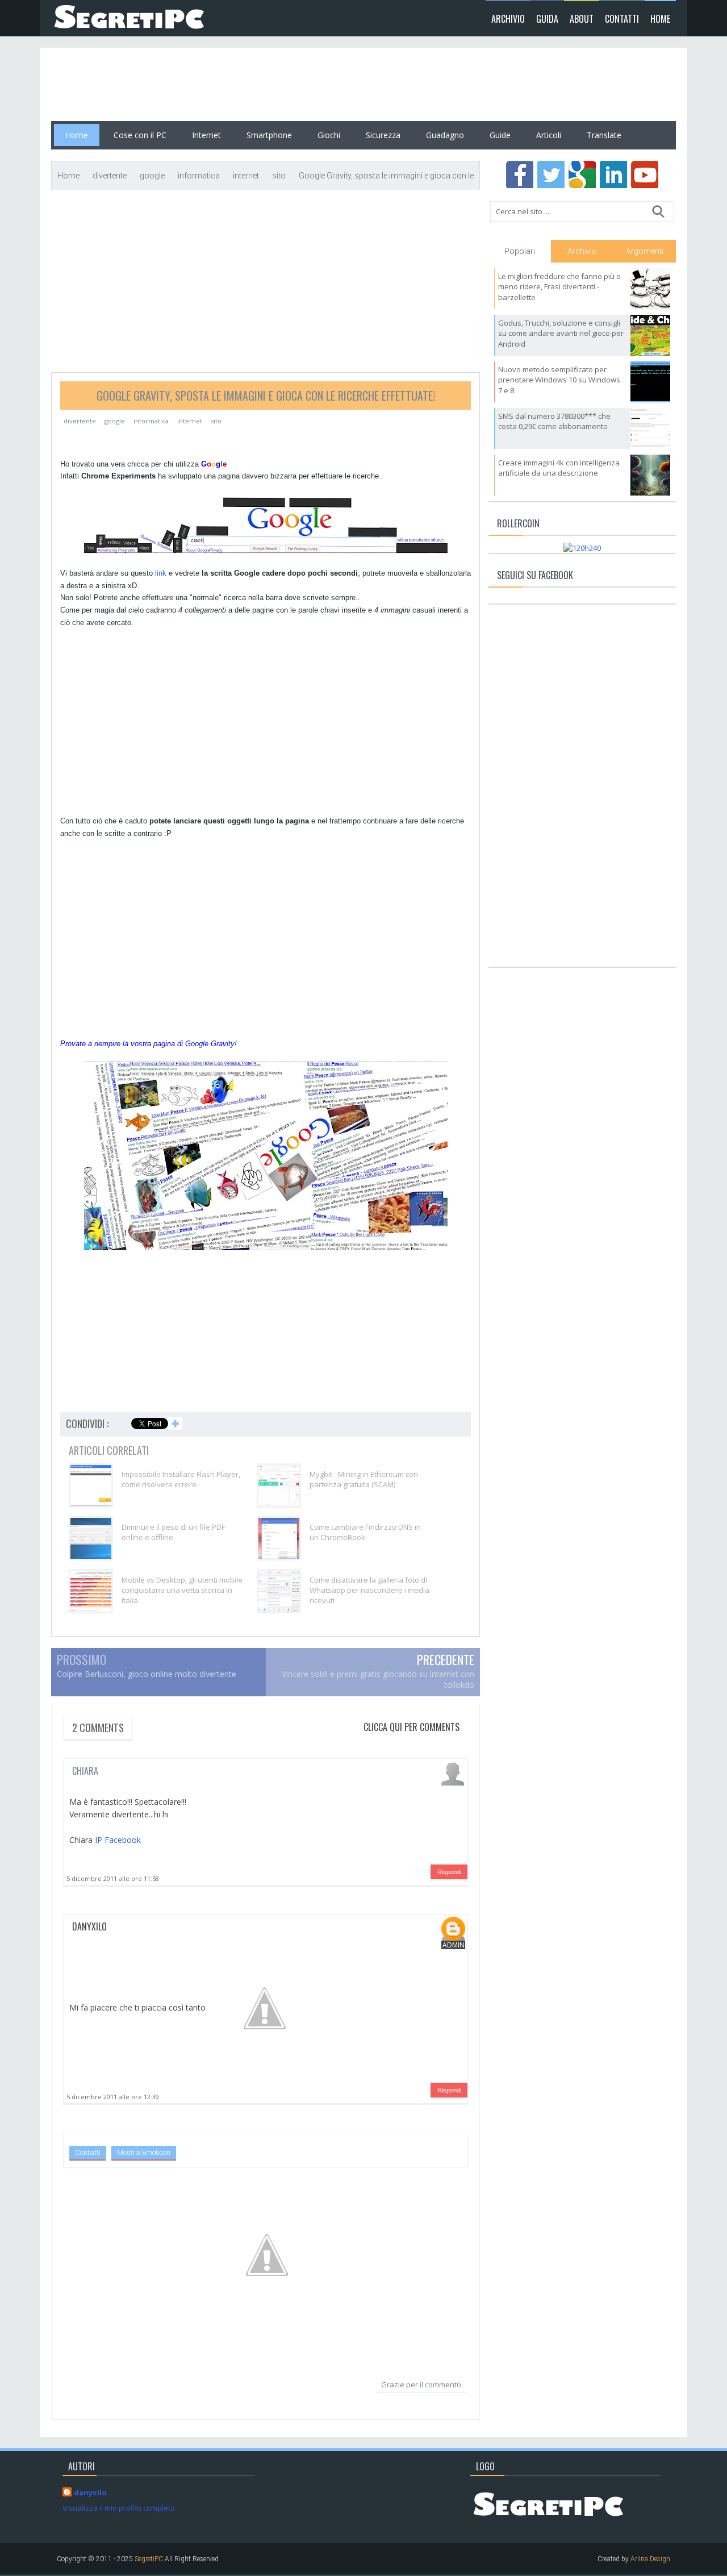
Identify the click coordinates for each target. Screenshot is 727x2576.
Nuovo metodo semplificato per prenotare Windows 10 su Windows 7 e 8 (559, 380)
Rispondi (449, 1872)
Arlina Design (650, 2559)
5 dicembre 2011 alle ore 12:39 (113, 2097)
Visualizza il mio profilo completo (119, 2508)
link (161, 573)
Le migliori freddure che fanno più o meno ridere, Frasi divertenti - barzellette (559, 286)
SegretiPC (149, 2559)
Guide (500, 135)
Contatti (622, 19)
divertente (80, 421)
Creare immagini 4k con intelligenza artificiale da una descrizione (559, 468)
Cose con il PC (140, 135)
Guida (547, 19)
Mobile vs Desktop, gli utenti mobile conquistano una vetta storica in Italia (182, 1590)
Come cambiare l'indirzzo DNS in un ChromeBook (365, 1532)
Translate (604, 135)
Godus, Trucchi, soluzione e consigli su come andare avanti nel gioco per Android (561, 333)
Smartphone (269, 135)
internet (190, 421)
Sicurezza (383, 135)
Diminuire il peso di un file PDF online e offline (173, 1532)
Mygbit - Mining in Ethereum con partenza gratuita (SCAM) (364, 1479)
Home (660, 19)
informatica (151, 421)
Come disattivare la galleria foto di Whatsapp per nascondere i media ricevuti (369, 1590)
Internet (206, 135)
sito (216, 421)
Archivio (508, 19)
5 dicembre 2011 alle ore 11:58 (113, 1878)
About (582, 19)
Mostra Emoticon (144, 2152)
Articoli (549, 135)
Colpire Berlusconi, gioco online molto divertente (147, 1674)
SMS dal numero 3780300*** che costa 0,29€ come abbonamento (554, 421)
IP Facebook (118, 1840)
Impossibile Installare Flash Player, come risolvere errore (181, 1479)
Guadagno (445, 135)
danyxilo (89, 1926)
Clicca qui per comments (411, 1727)
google (115, 421)
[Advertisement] (258, 85)
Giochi (329, 135)
